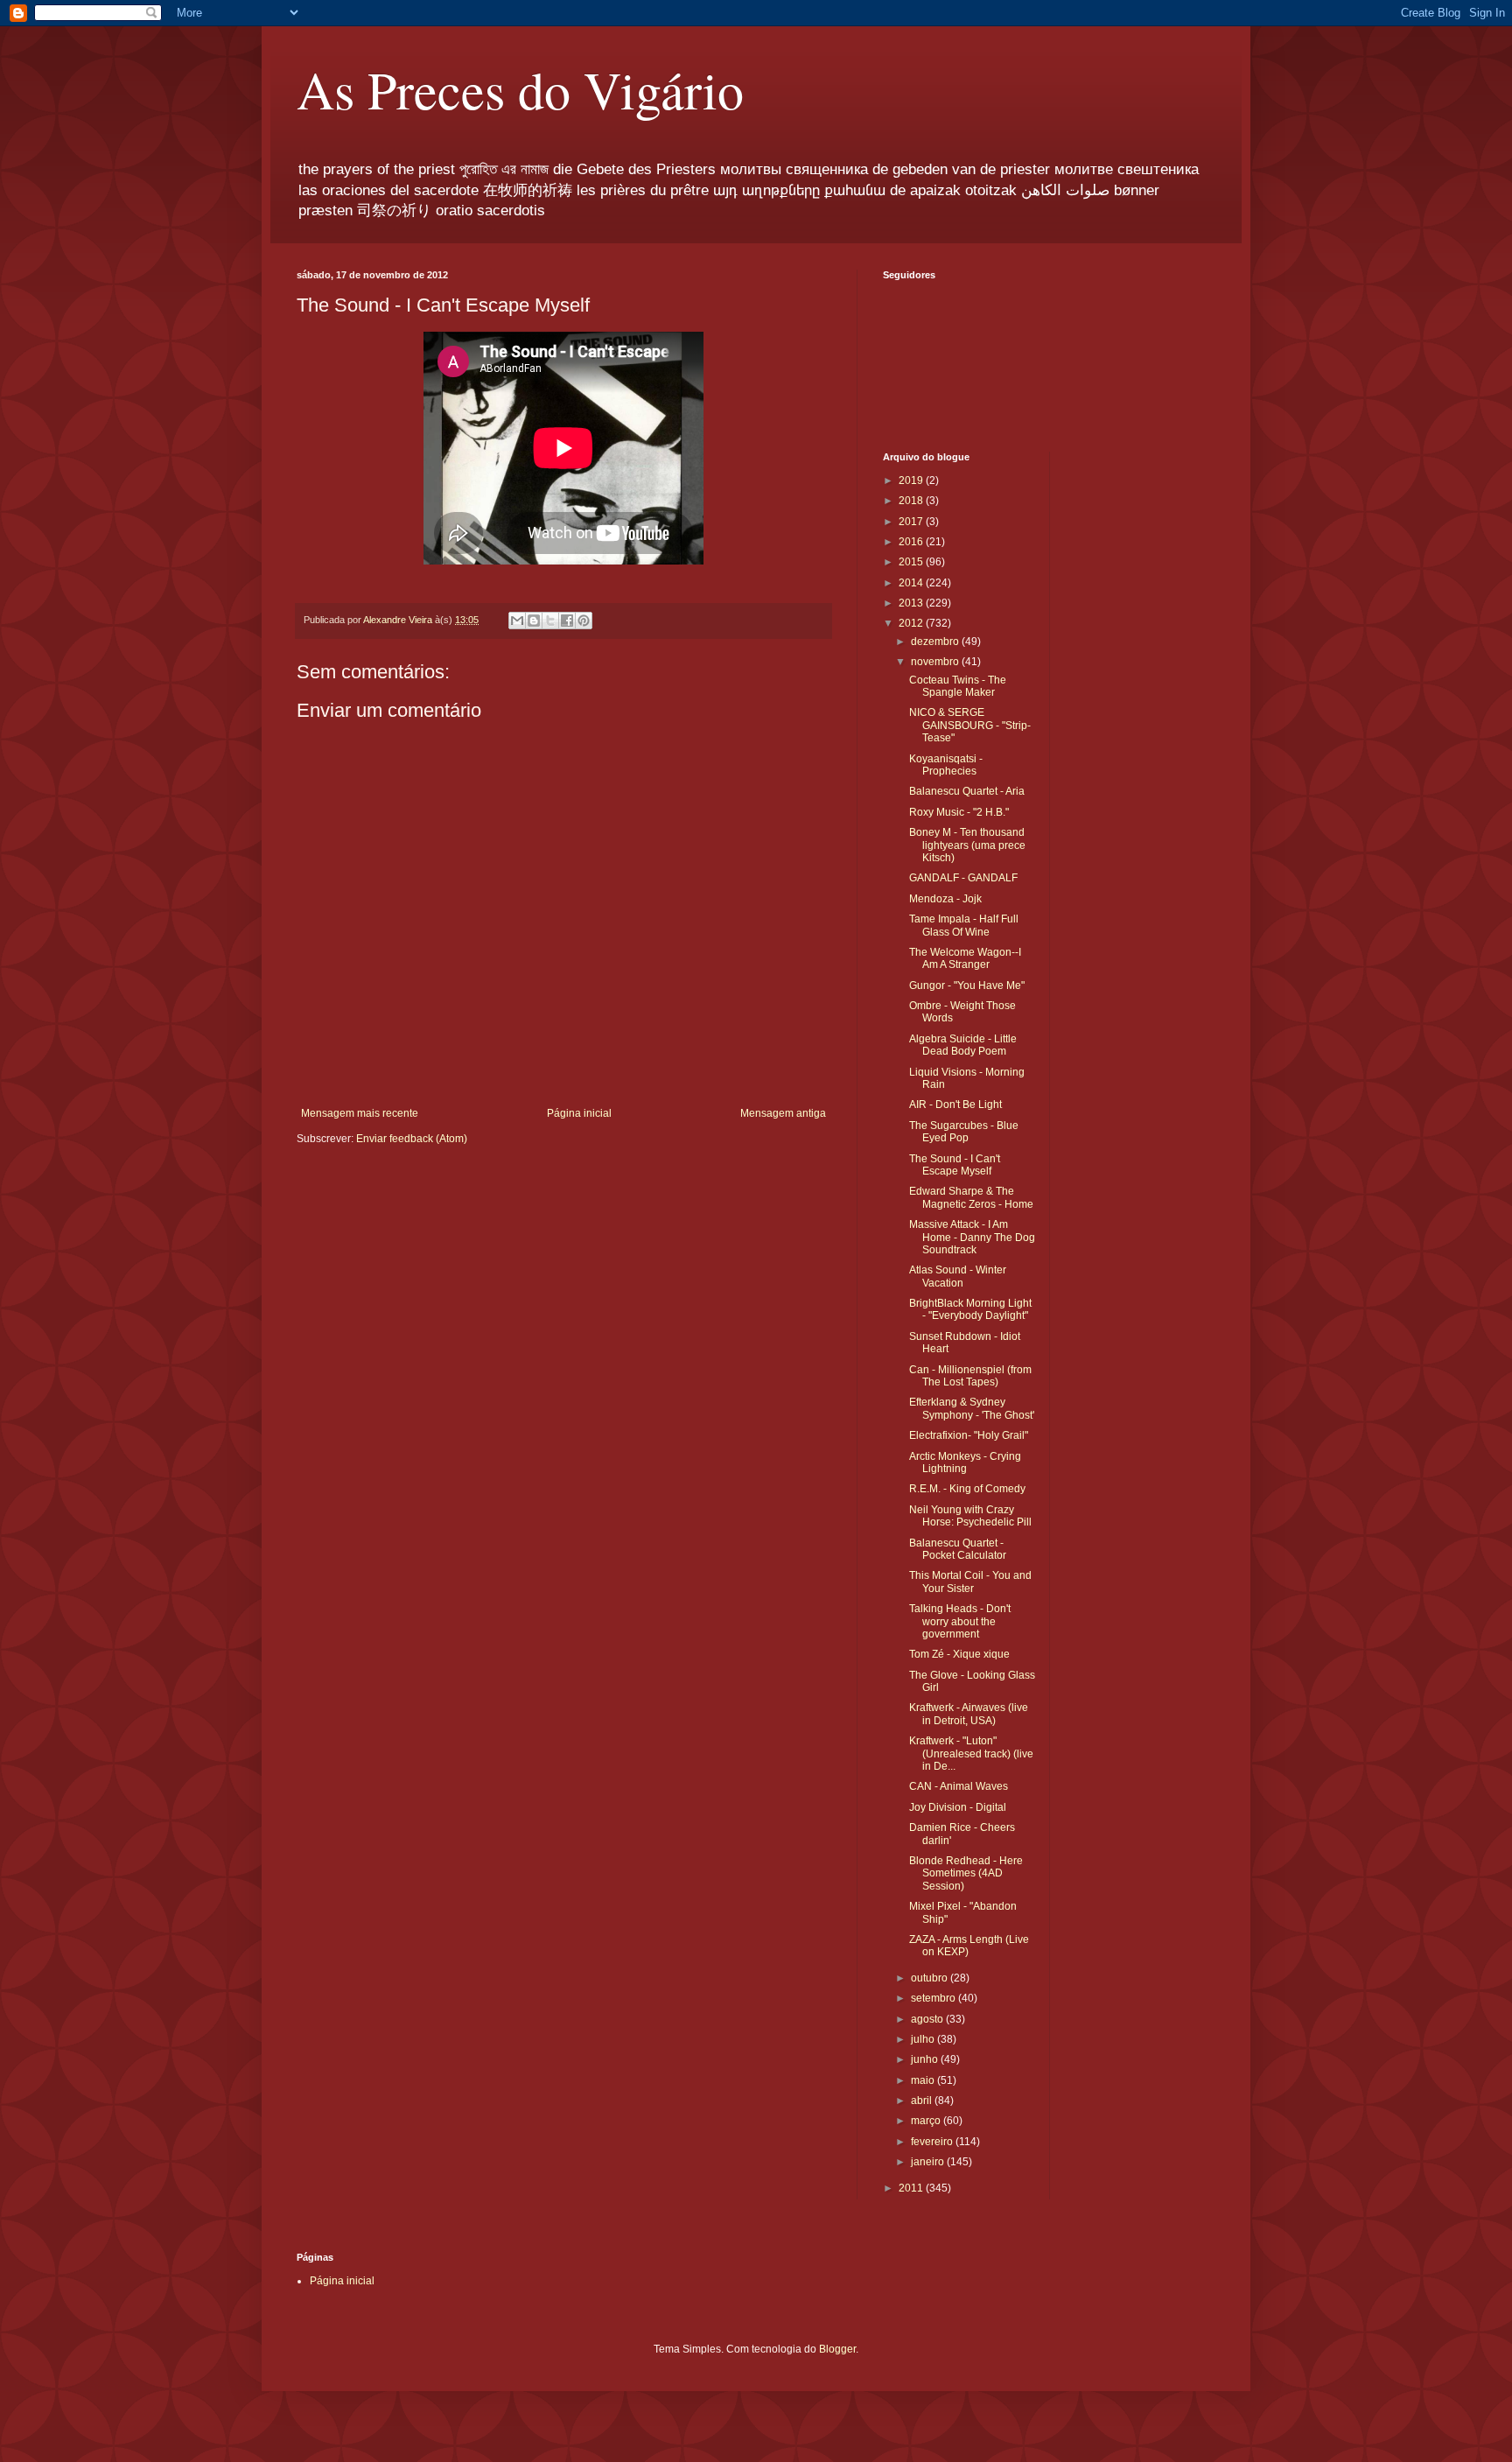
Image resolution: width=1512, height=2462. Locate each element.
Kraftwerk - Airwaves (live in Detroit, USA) (969, 1714)
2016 (912, 542)
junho (926, 2059)
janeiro (929, 2162)
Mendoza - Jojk (945, 899)
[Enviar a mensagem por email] (517, 621)
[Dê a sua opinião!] (534, 621)
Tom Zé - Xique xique (959, 1654)
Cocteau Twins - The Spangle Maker (958, 686)
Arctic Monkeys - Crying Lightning (965, 1462)
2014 (912, 583)
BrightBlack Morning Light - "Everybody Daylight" (970, 1309)
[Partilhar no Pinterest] (584, 621)
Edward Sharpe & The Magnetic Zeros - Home (971, 1197)
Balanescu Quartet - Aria (967, 791)
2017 (912, 522)
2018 (912, 501)
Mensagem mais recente (360, 1113)
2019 (912, 480)
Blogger (837, 2349)
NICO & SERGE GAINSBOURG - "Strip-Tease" (970, 725)
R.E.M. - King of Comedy (967, 1489)
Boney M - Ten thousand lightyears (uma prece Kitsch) (967, 845)
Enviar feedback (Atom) (412, 1139)
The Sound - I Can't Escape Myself (955, 1165)
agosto (928, 2019)
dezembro (936, 642)
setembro (934, 1998)
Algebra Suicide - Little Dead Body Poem (963, 1045)
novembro (936, 662)
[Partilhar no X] (550, 621)
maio (924, 2080)
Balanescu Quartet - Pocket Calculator (958, 1549)
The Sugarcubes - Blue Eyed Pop (964, 1132)
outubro (931, 1978)
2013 (912, 603)
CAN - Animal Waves (959, 1786)
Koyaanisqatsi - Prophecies (946, 765)
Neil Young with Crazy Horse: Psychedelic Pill (970, 1516)
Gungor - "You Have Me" (967, 986)
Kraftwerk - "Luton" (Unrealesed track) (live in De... (971, 1754)
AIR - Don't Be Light (955, 1105)
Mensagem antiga (783, 1113)
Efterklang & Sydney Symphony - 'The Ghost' (972, 1408)
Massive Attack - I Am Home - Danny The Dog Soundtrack (972, 1237)
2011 (912, 2188)
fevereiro (933, 2142)
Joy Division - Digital (958, 1807)
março (927, 2121)
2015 (912, 562)
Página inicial (579, 1113)
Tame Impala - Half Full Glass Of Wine (964, 925)
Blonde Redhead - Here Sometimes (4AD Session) (966, 1873)
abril (923, 2101)
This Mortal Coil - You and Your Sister (970, 1582)
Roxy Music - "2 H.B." (959, 812)
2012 (912, 623)
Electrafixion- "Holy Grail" (969, 1435)
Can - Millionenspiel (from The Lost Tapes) (970, 1376)
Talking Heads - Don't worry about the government (960, 1621)
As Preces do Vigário (520, 89)
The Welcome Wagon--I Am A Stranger (965, 958)
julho (924, 2039)
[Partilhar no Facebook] (567, 621)
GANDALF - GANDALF (963, 878)
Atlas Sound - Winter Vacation (958, 1276)
